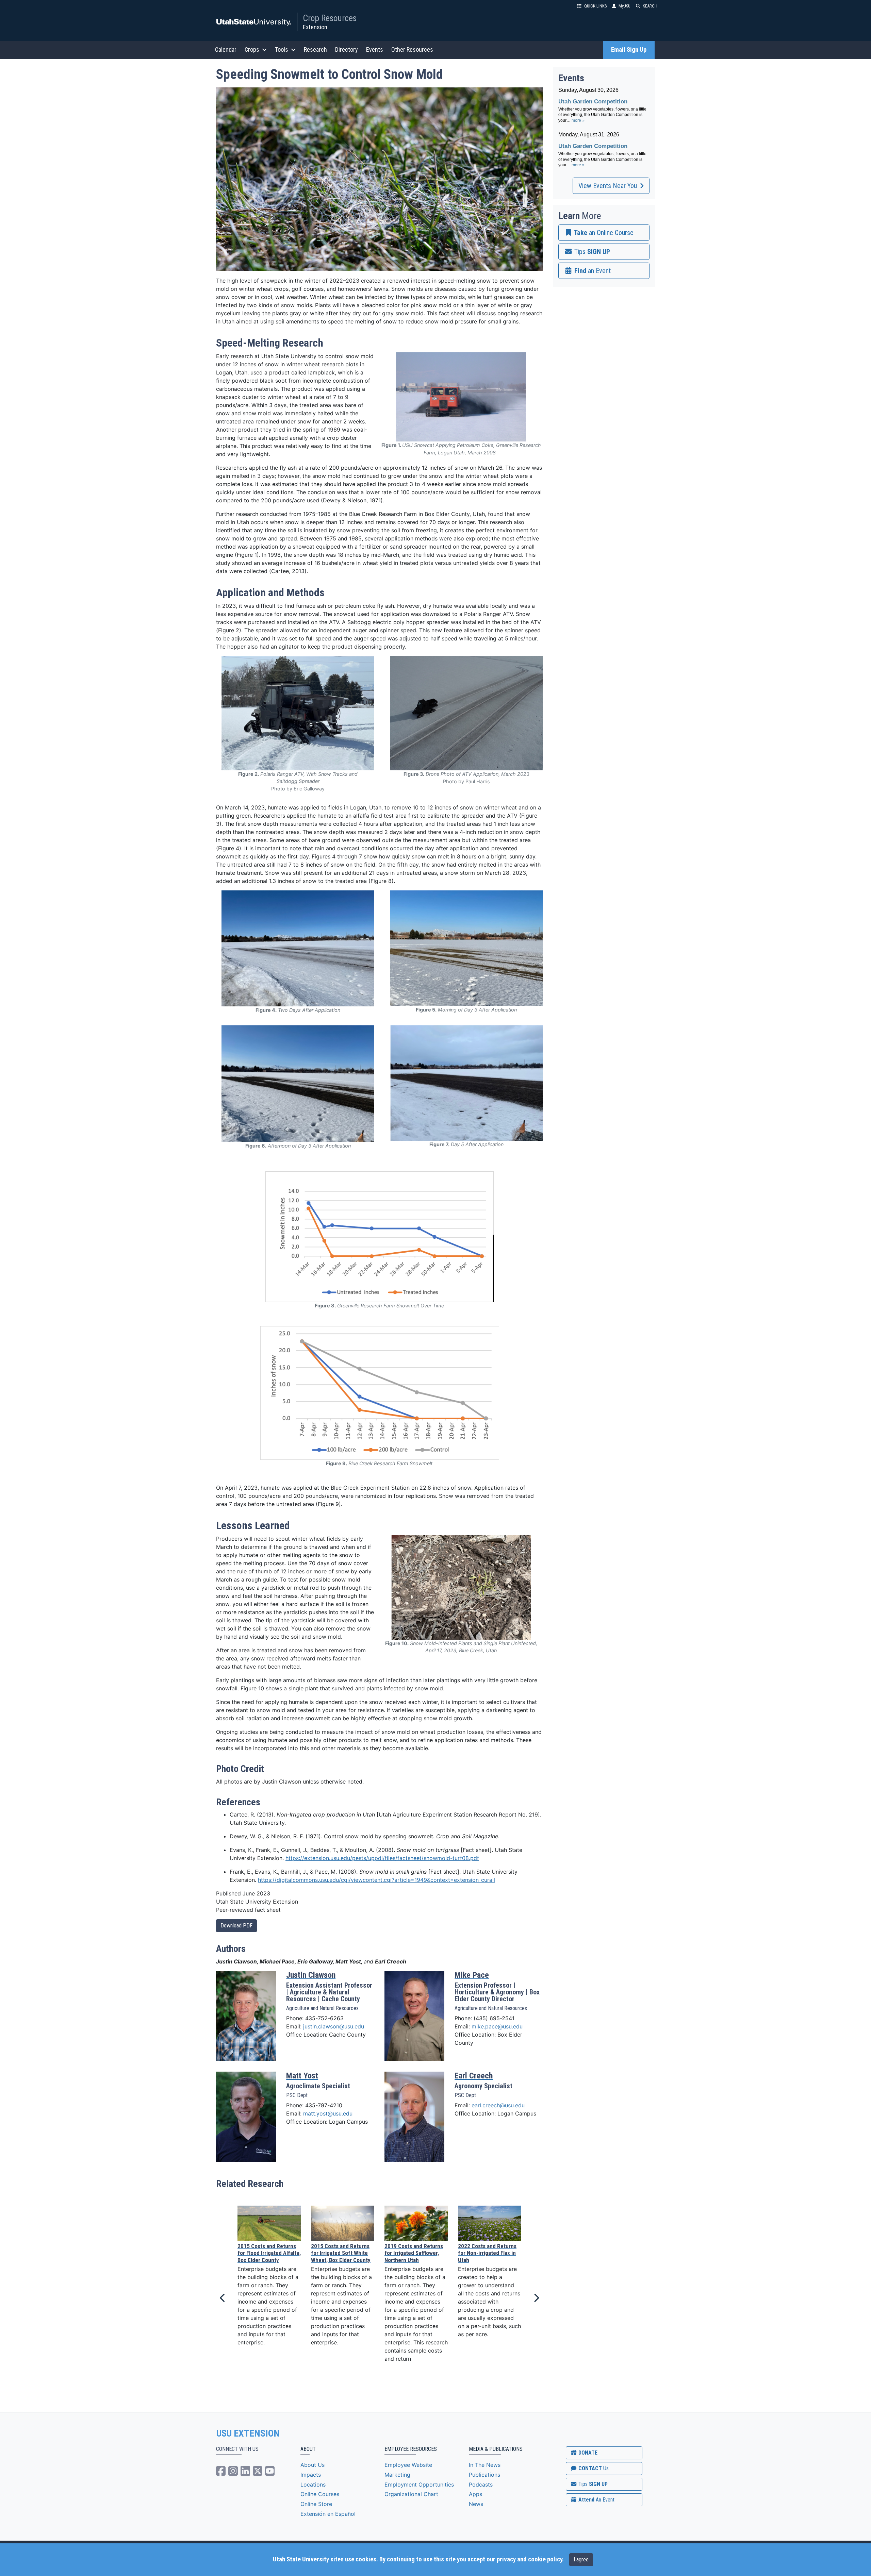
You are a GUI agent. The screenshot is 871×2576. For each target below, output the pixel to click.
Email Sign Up (629, 50)
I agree (581, 2560)
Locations (313, 2485)
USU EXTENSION (248, 2433)
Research (315, 49)
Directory (347, 49)
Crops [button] (252, 49)
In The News (485, 2465)
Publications (484, 2475)
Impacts (311, 2475)
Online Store (316, 2504)
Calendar (226, 49)
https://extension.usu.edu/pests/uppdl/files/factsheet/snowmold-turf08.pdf (382, 1858)
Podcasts (481, 2485)
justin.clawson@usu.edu (334, 2026)
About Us (313, 2465)
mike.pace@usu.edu (497, 2026)
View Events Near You (608, 186)
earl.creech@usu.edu (498, 2105)
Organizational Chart (411, 2494)
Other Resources (412, 49)
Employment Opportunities (419, 2485)
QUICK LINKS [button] (595, 6)
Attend (596, 2500)
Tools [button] (282, 49)
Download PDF (236, 1926)
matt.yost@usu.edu (328, 2113)
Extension (315, 27)
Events (375, 49)
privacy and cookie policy (529, 2559)
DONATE (587, 2453)
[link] (604, 233)
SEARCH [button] (650, 6)
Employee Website (408, 2465)
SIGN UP (592, 2484)
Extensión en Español (328, 2514)
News (476, 2504)
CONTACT (593, 2468)
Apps (475, 2494)
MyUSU (625, 6)
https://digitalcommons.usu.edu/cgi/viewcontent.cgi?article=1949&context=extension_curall (376, 1880)
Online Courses (320, 2494)
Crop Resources (330, 18)
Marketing (397, 2475)
